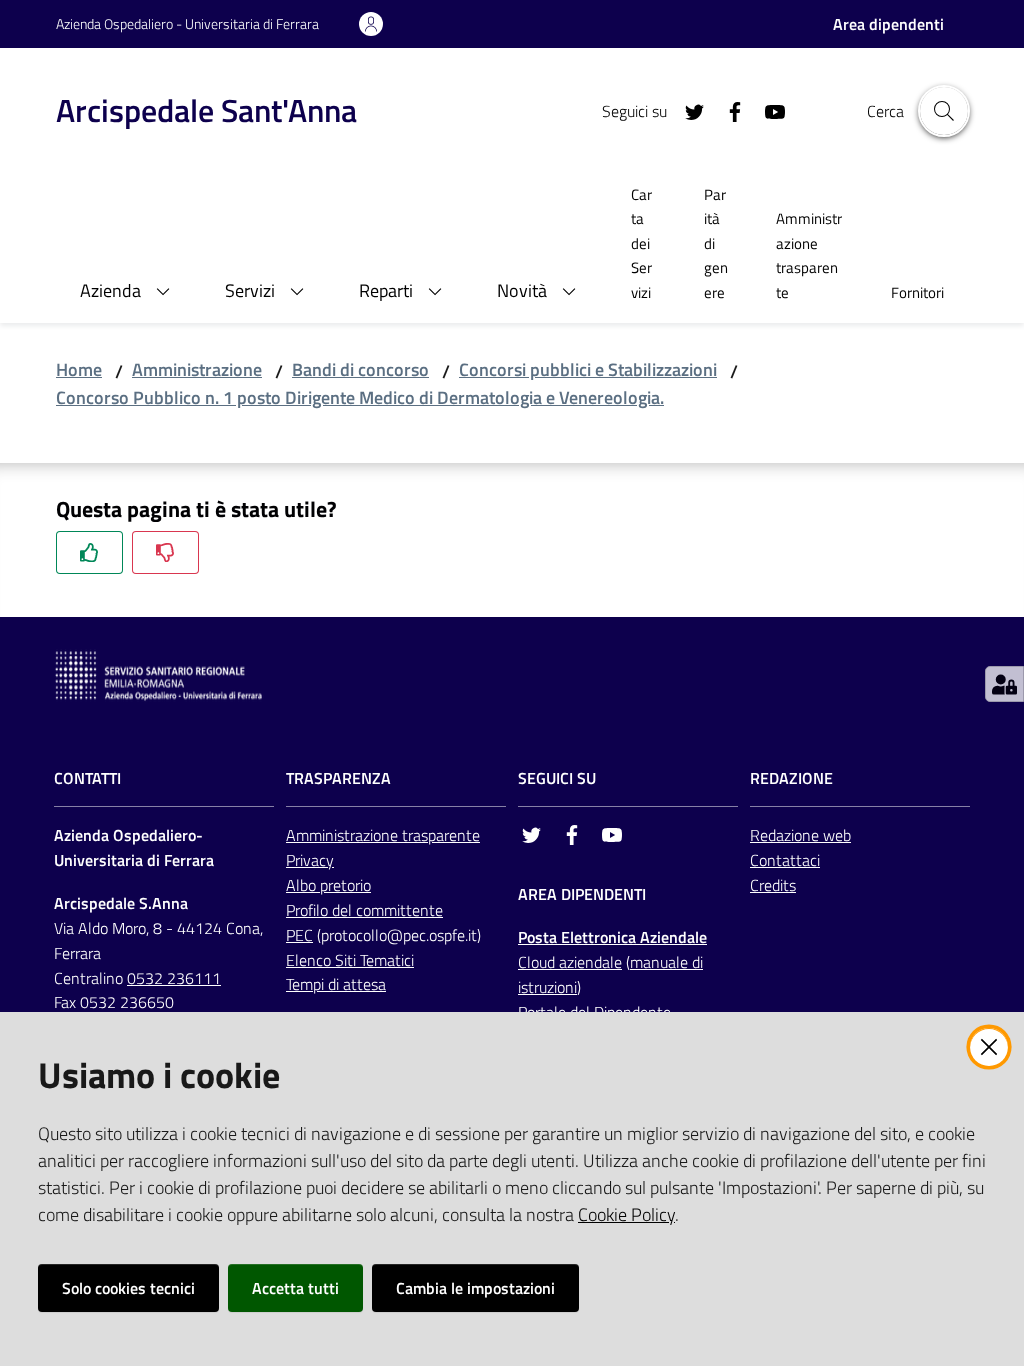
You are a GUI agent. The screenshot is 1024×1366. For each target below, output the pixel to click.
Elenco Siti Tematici (350, 960)
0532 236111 (174, 978)
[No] (165, 552)
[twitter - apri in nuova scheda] (687, 110)
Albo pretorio (328, 885)
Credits (773, 885)
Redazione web (800, 835)
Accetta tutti (295, 1288)
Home (79, 369)
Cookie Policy (626, 1214)
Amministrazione (197, 369)
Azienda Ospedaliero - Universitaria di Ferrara (187, 23)
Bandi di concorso (360, 369)
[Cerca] (944, 111)
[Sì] (89, 552)
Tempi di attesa (336, 984)
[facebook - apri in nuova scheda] (727, 110)
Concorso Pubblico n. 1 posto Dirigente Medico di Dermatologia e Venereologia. (360, 397)
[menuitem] (643, 245)
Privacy (310, 860)
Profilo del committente (364, 910)
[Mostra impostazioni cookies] (1004, 684)
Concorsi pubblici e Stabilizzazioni (588, 369)
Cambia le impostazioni (475, 1288)
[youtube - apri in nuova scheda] (767, 110)
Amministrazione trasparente (383, 835)
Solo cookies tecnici (128, 1288)
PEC (299, 935)
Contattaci (785, 860)
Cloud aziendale (570, 962)
